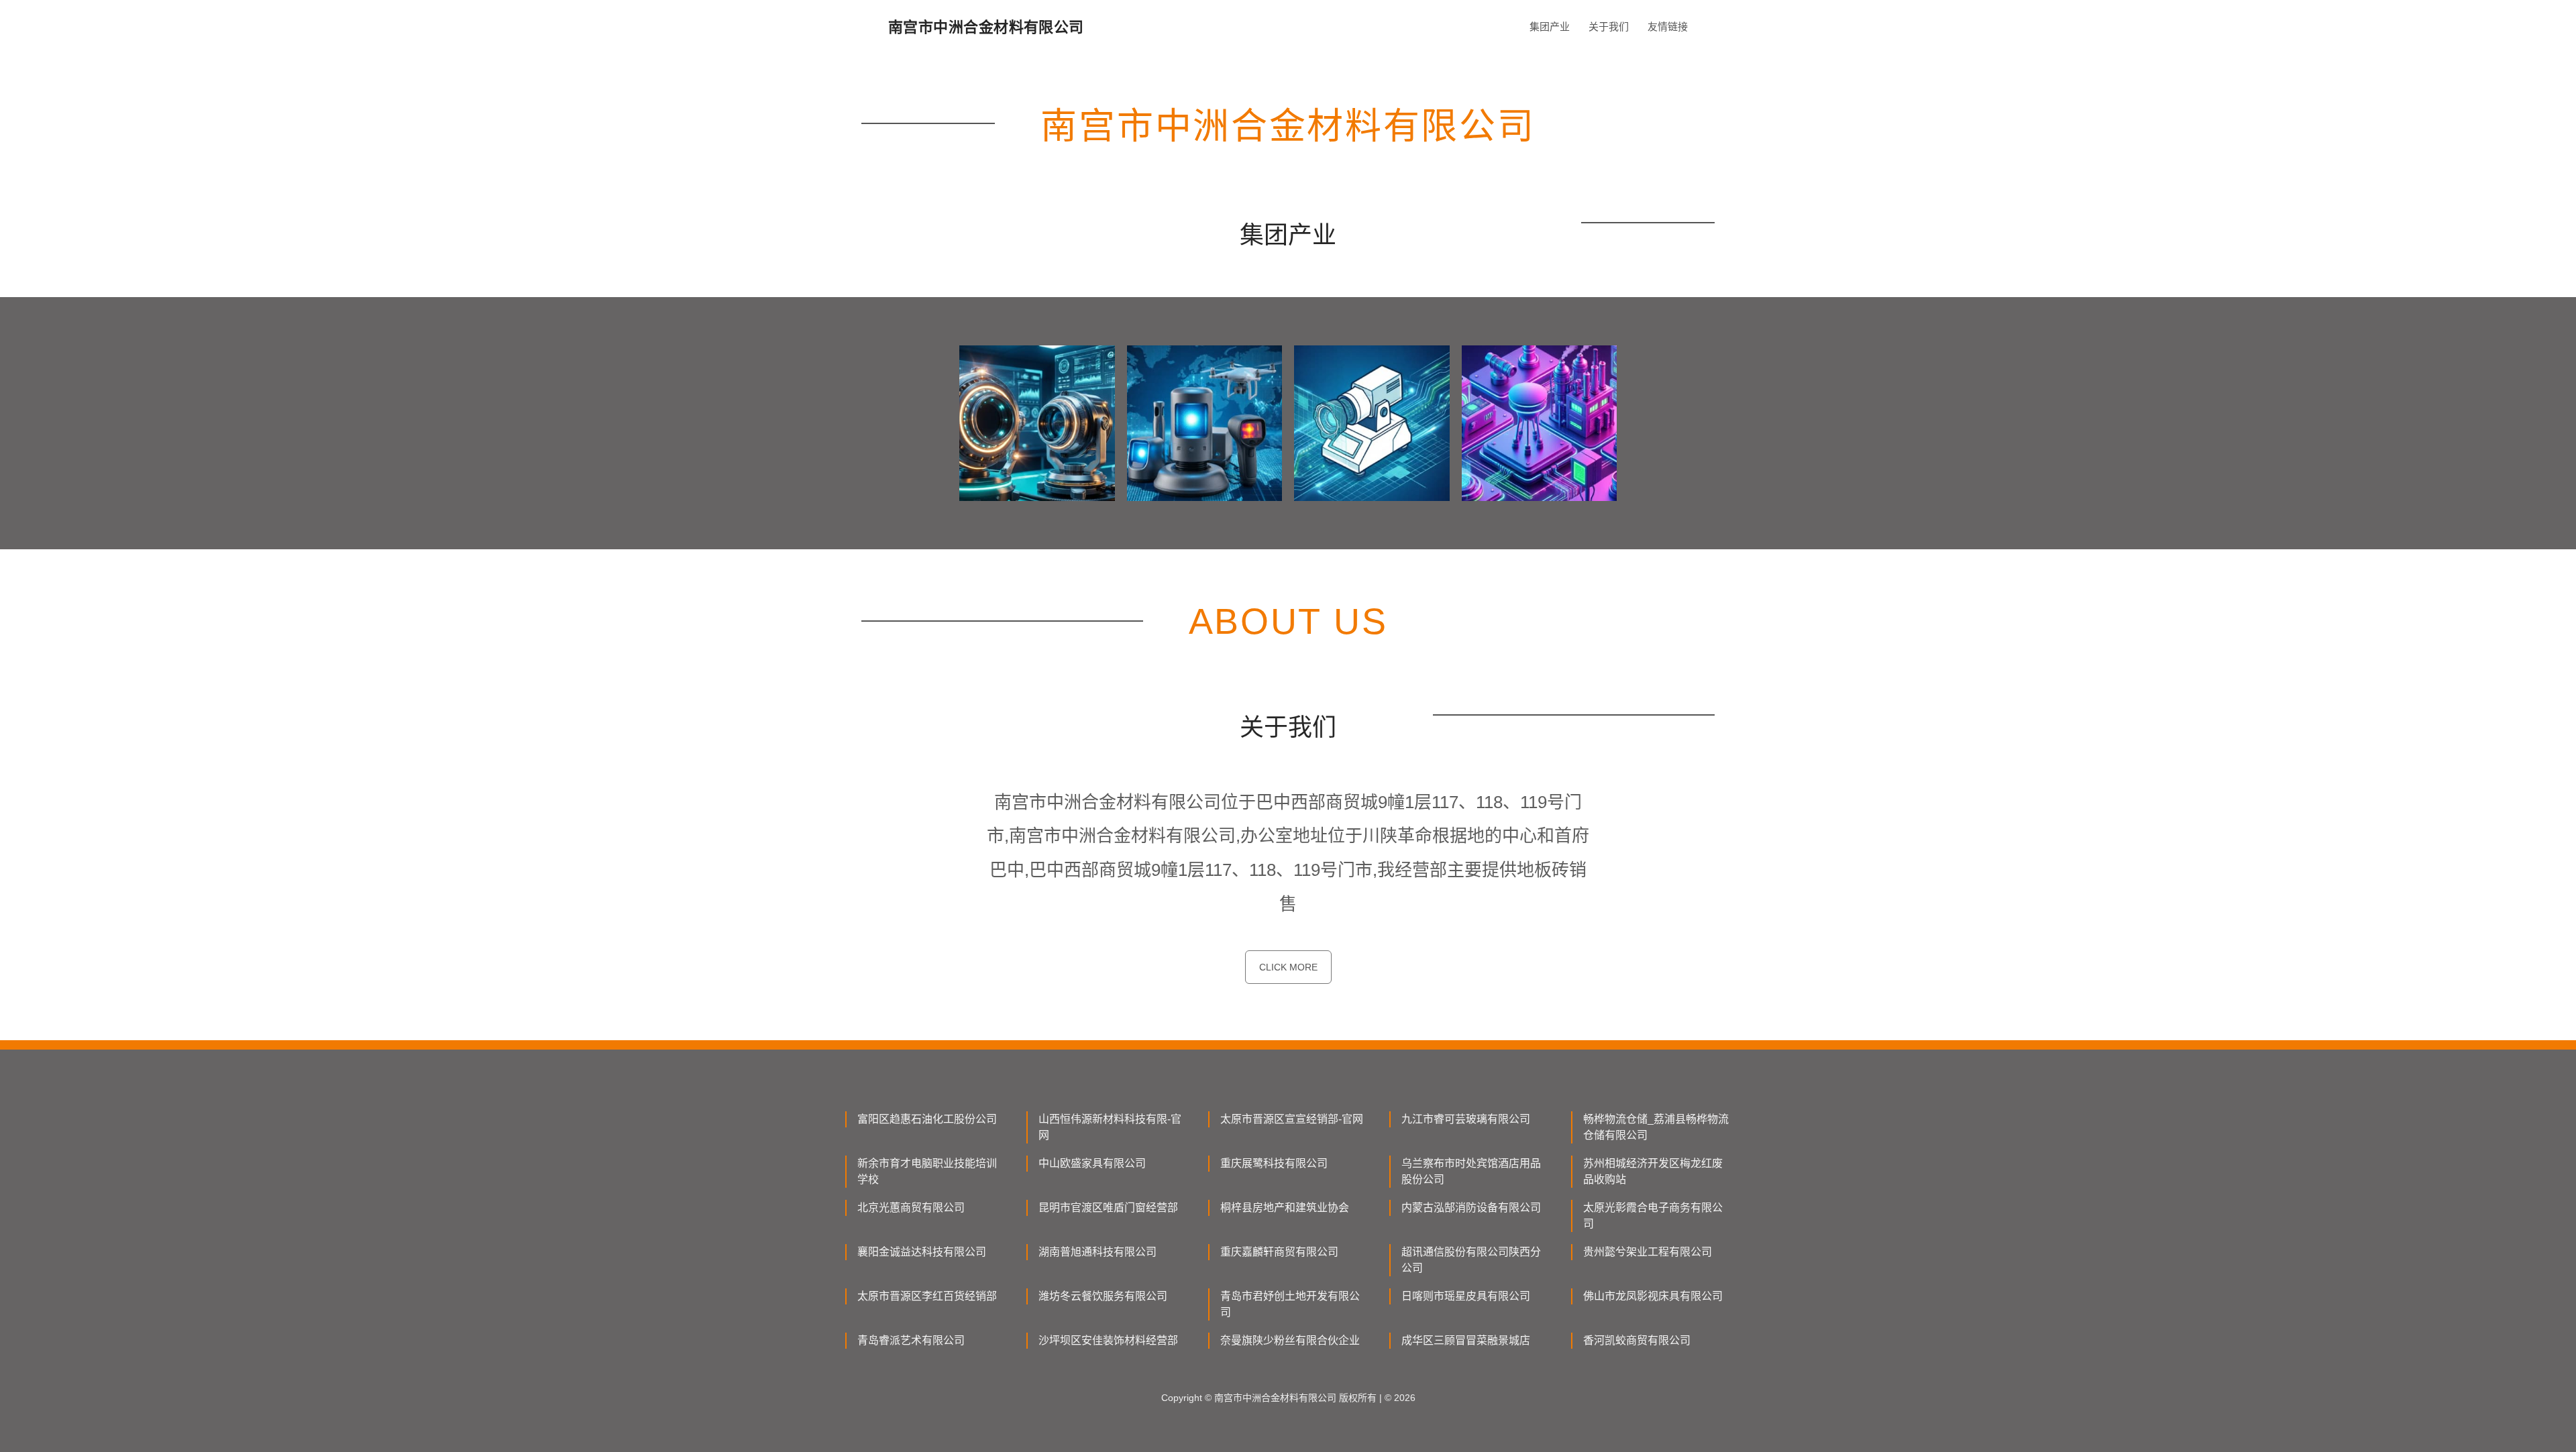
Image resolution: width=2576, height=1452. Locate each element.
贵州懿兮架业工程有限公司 (1648, 1252)
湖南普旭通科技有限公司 (1097, 1252)
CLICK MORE (1288, 967)
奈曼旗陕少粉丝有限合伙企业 (1290, 1340)
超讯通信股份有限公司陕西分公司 (1471, 1260)
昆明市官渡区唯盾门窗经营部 (1108, 1208)
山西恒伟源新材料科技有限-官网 (1110, 1127)
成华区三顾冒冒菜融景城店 (1466, 1340)
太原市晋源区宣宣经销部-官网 (1292, 1119)
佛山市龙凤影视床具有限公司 (1653, 1296)
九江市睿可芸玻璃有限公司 (1466, 1119)
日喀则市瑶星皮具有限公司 (1466, 1296)
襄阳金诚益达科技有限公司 (922, 1252)
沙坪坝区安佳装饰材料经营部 (1108, 1340)
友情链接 (1668, 26)
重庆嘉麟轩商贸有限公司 (1279, 1252)
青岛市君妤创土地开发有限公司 (1290, 1304)
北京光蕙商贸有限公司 (911, 1208)
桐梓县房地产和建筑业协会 (1285, 1208)
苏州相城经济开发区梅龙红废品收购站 (1653, 1171)
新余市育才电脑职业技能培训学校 (927, 1171)
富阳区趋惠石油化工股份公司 (927, 1119)
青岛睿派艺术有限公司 (911, 1340)
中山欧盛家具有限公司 (1092, 1163)
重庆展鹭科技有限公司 (1274, 1163)
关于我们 (1609, 26)
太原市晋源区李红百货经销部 (927, 1296)
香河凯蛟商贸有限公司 (1637, 1340)
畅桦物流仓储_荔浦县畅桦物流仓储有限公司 (1656, 1127)
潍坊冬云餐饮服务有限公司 (1103, 1296)
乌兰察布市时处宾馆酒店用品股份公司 (1471, 1171)
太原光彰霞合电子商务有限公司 (1653, 1216)
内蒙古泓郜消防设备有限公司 (1471, 1208)
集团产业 (1550, 26)
